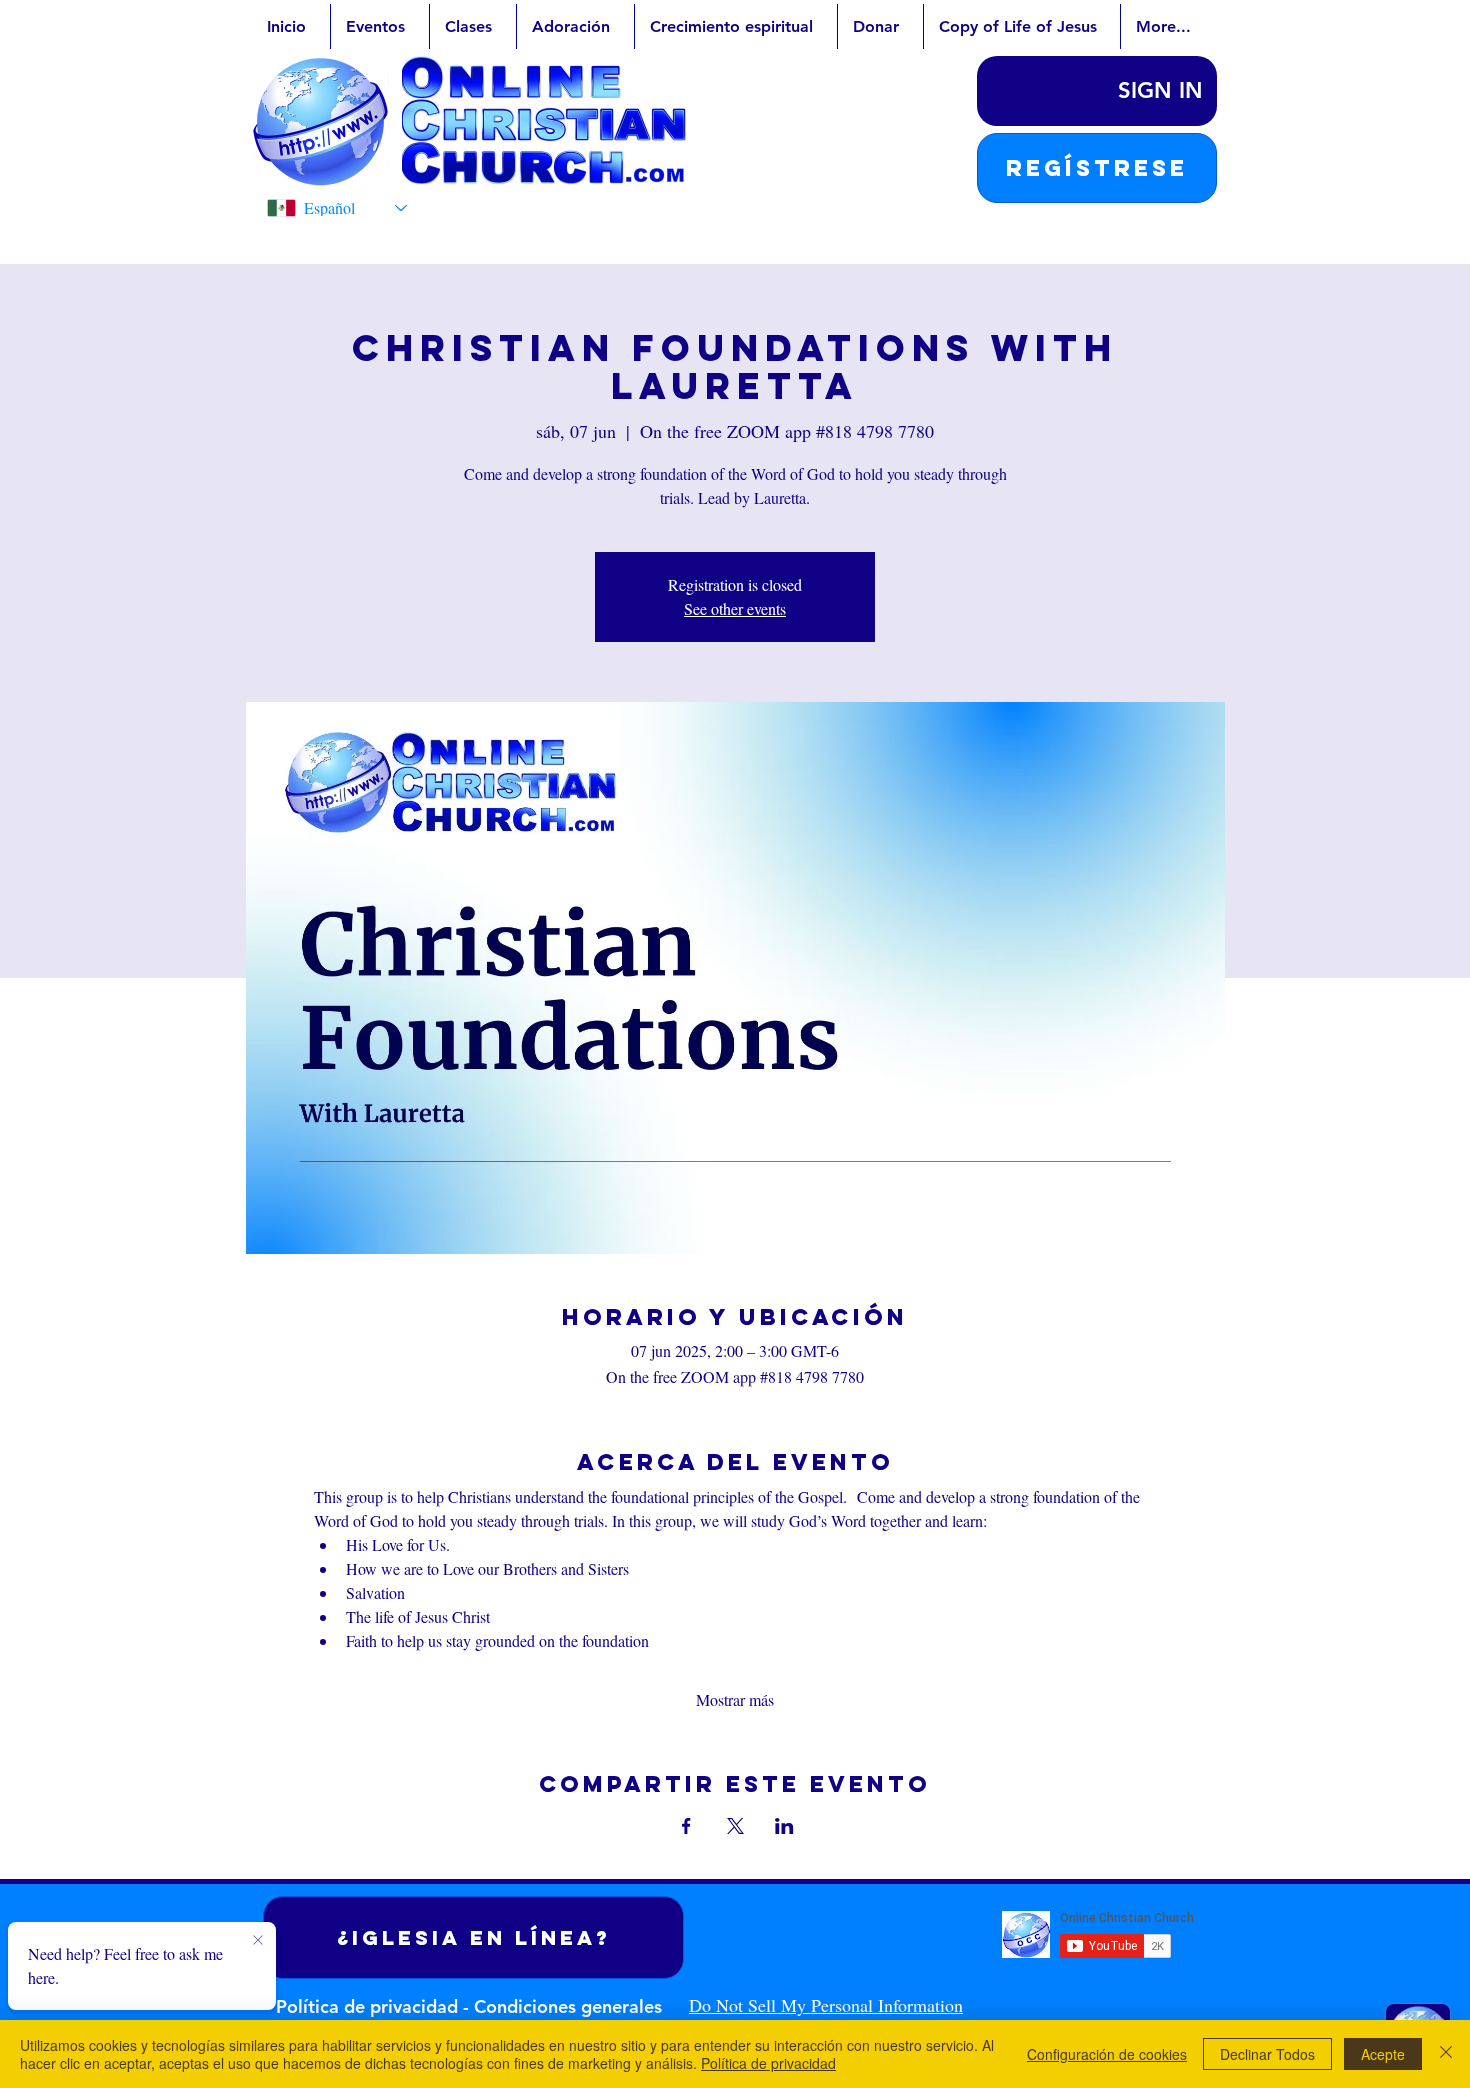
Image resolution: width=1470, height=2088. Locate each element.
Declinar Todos (1267, 2054)
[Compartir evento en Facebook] (686, 1826)
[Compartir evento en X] (735, 1826)
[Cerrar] (1446, 2054)
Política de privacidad (768, 2063)
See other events (735, 608)
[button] (1097, 168)
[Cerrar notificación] (258, 1941)
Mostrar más (735, 1699)
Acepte (1383, 2054)
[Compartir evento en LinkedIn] (784, 1826)
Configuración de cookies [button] (1107, 2054)
